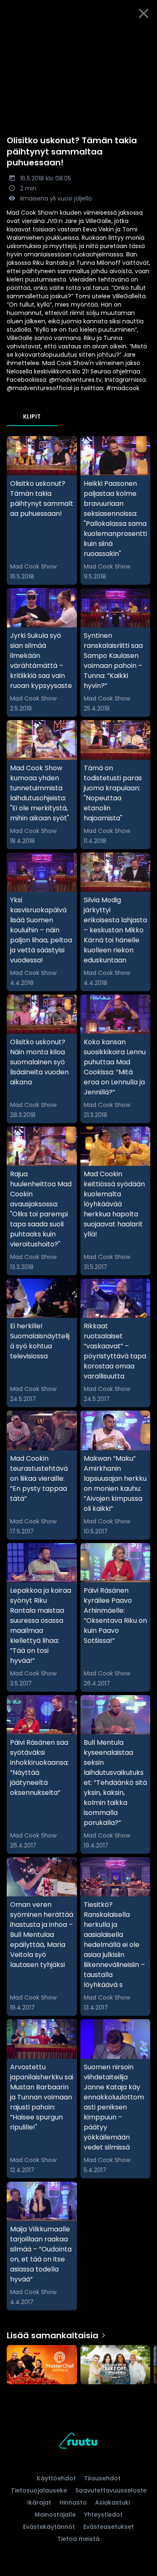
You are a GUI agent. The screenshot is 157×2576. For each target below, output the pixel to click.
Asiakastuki (112, 2502)
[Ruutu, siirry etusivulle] (78, 2442)
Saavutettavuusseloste (111, 2490)
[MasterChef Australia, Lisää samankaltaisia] (42, 2365)
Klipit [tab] (32, 416)
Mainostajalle (55, 2515)
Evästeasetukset (109, 2527)
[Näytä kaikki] (78, 2363)
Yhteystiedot (103, 2515)
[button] (78, 71)
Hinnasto (73, 2502)
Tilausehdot (102, 2478)
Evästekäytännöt (49, 2527)
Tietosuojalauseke (39, 2490)
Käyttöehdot (56, 2478)
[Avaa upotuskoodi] (146, 34)
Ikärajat (39, 2502)
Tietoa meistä (78, 2539)
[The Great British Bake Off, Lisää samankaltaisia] (116, 2365)
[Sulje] (144, 13)
